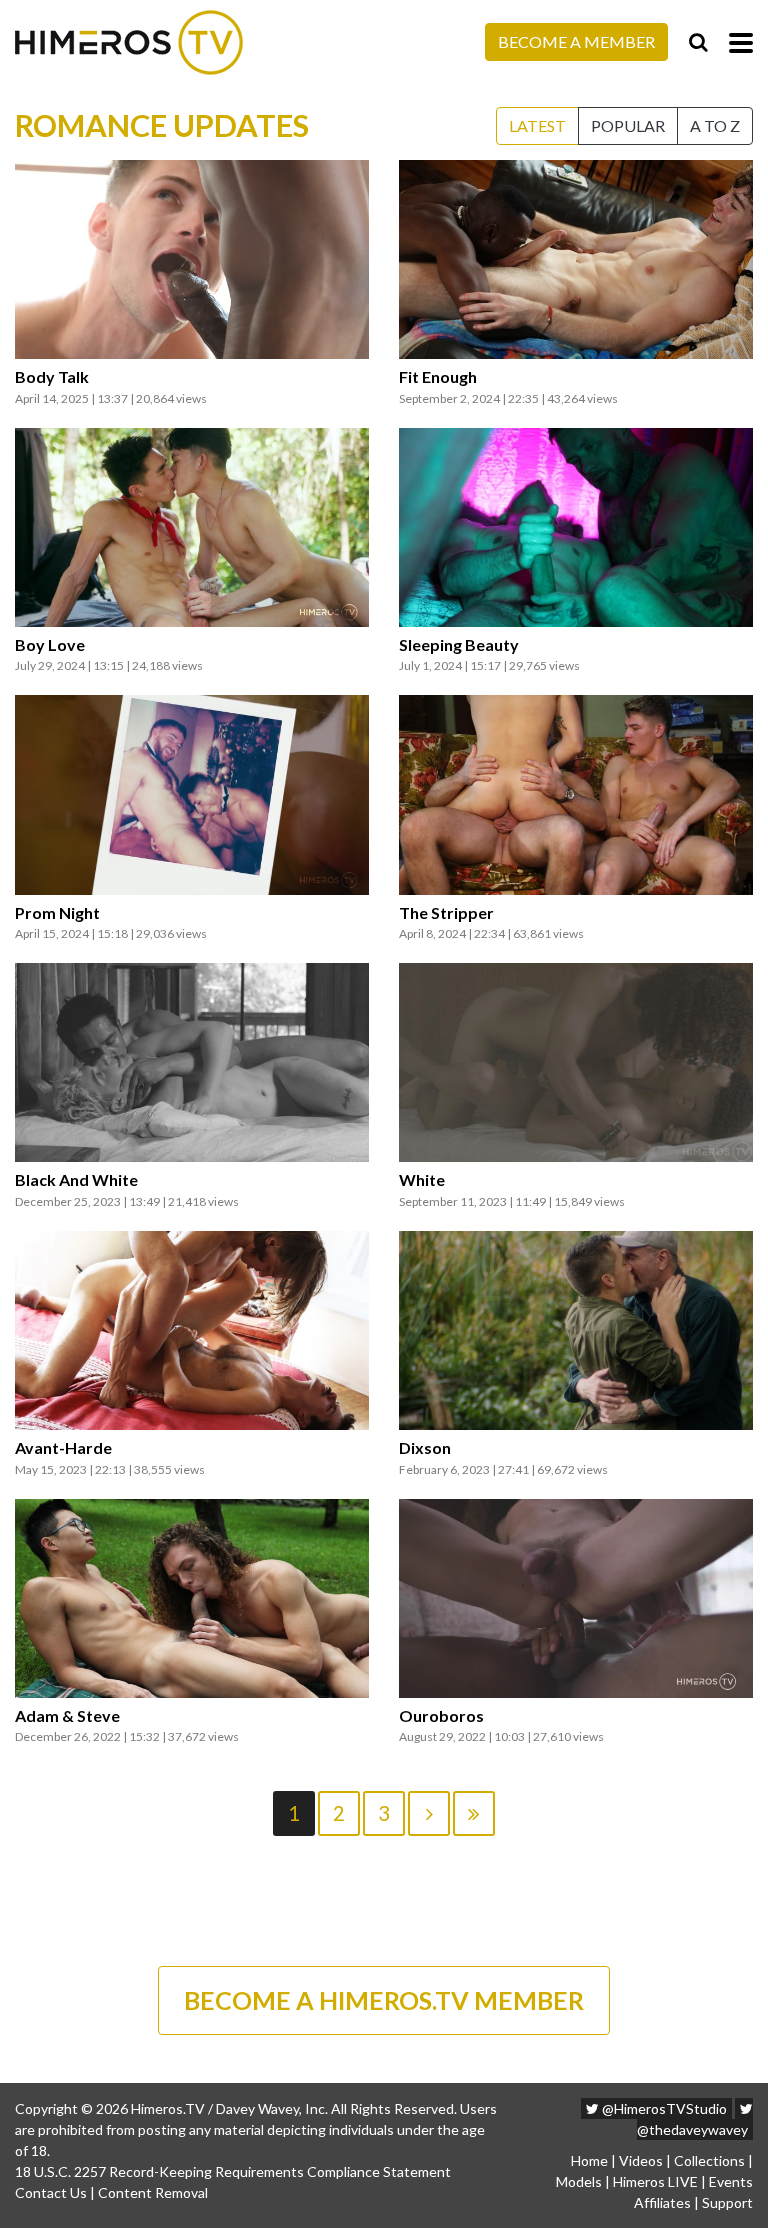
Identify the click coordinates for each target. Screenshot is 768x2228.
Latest (537, 125)
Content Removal (153, 2192)
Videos (641, 2160)
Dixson (425, 1448)
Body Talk (52, 377)
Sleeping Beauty (459, 645)
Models (579, 2181)
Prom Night (57, 913)
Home (589, 2160)
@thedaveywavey (692, 2129)
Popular (628, 125)
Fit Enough (438, 377)
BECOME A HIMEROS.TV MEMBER (384, 2000)
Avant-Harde (63, 1448)
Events (731, 2181)
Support (727, 2202)
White (422, 1180)
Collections (709, 2160)
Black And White (76, 1180)
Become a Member (576, 41)
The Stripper (446, 913)
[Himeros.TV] (129, 42)
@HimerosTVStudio (663, 2108)
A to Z (715, 125)
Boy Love (50, 645)
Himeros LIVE (655, 2181)
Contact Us (51, 2192)
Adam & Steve (67, 1716)
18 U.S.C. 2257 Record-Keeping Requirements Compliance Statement (233, 2171)
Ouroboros (441, 1716)
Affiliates (662, 2202)
